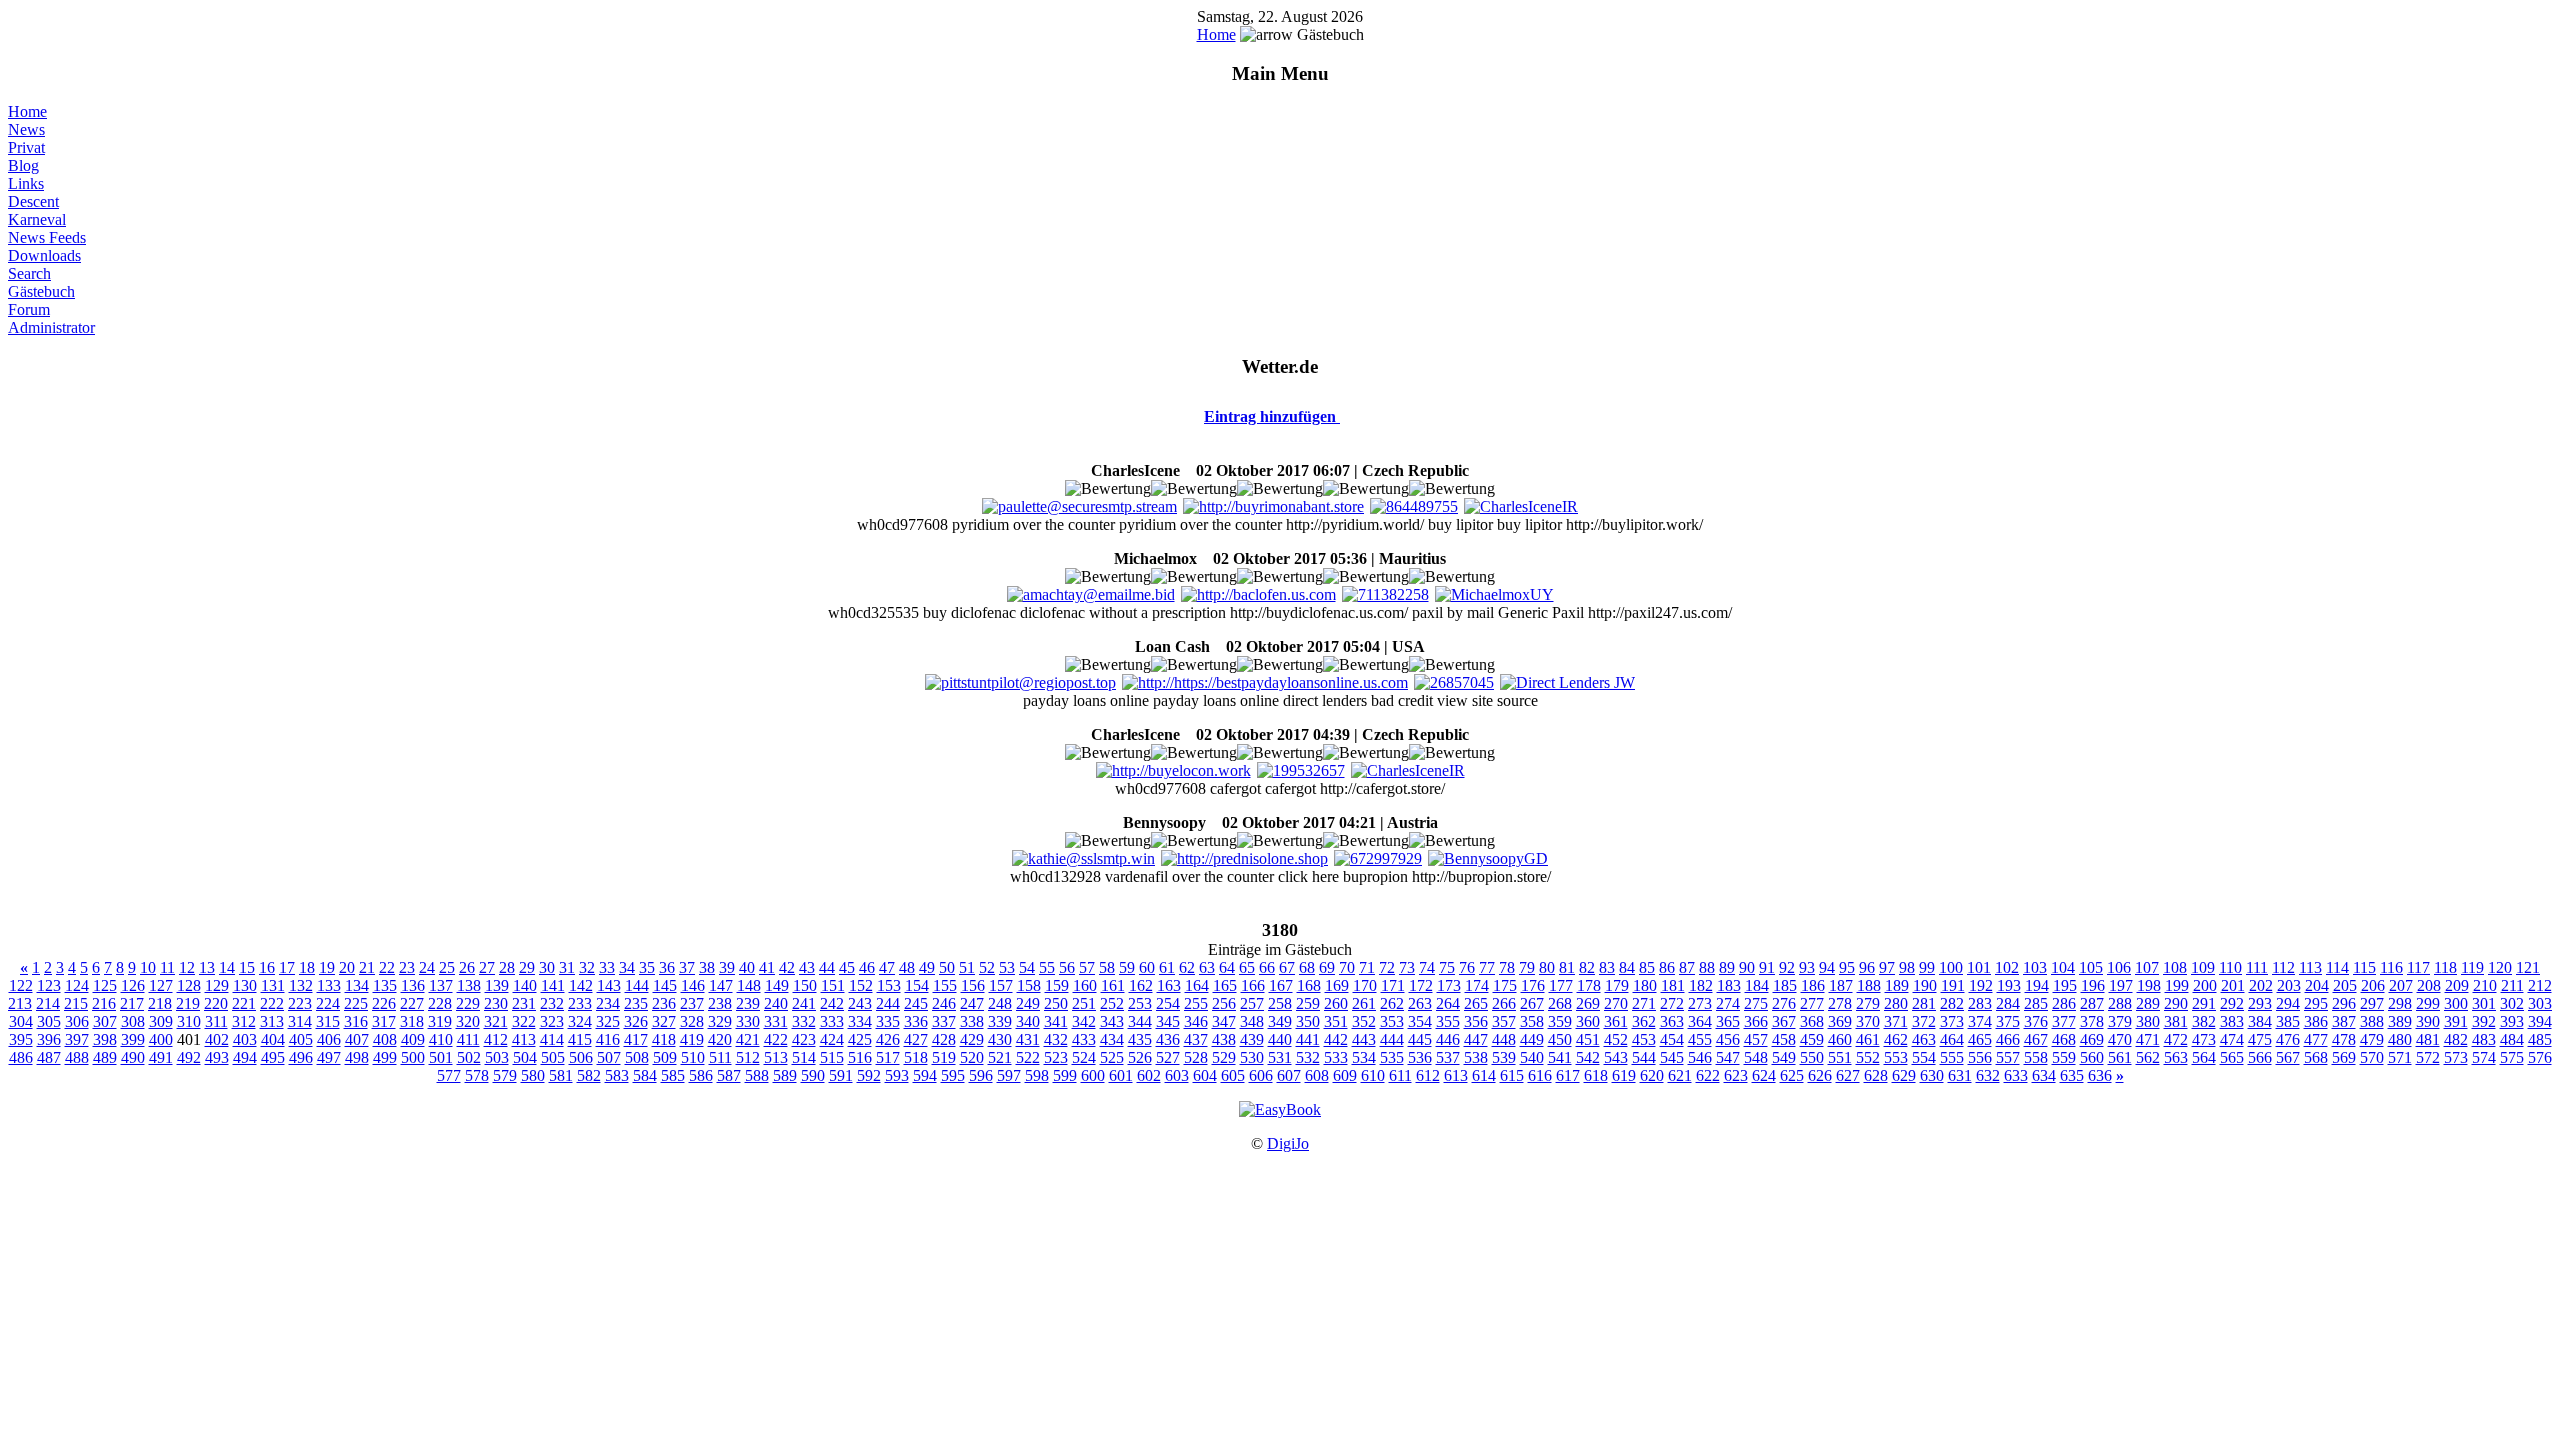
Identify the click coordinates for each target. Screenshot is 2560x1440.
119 (2472, 967)
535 (1392, 1057)
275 (1756, 1003)
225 (356, 1003)
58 (1107, 967)
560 (2092, 1057)
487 (49, 1057)
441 (1308, 1039)
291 (2204, 1003)
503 (497, 1057)
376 (2036, 1021)
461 (1868, 1039)
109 (2203, 967)
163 (1169, 985)
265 (1476, 1003)
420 (720, 1039)
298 (2400, 1003)
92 (1787, 967)
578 (477, 1075)
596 (981, 1075)
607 (1289, 1075)
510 (693, 1057)
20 (347, 967)
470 (2120, 1039)
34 (627, 967)
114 (2337, 967)
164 (1197, 985)
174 (1477, 985)
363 (1672, 1021)
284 (2008, 1003)
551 (1840, 1057)
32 (587, 967)
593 (897, 1075)
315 (328, 1021)
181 (1673, 985)
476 (2288, 1039)
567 (2288, 1057)
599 (1065, 1075)
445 (1420, 1039)
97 (1887, 967)
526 (1140, 1057)
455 (1700, 1039)
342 (1084, 1021)
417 (636, 1039)
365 (1728, 1021)
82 (1587, 967)
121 (2528, 967)
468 (2064, 1039)
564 (2204, 1057)
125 (105, 985)
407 (357, 1039)
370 (1868, 1021)
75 (1447, 967)
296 (2344, 1003)
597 (1009, 1075)
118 (2445, 967)
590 (813, 1075)
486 (21, 1057)
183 (1729, 985)
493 (217, 1057)
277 (1812, 1003)
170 (1365, 985)
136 (413, 985)
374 (1980, 1021)
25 (447, 967)
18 (307, 967)
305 (49, 1021)
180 (1645, 985)
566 (2260, 1057)
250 (1056, 1003)
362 (1644, 1021)
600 (1093, 1075)
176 (1533, 985)
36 (667, 967)
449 (1532, 1039)
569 (2344, 1057)
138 (469, 985)
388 (2372, 1021)
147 (721, 985)
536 (1420, 1057)
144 (637, 985)
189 (1897, 985)
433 (1084, 1039)
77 (1487, 967)
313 (272, 1021)
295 (2316, 1003)
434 (1112, 1039)
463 (1924, 1039)
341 (1056, 1021)
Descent (33, 201)
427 (916, 1039)
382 (2204, 1021)
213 (20, 1003)
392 (2484, 1021)
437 (1196, 1039)
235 (636, 1003)
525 (1112, 1057)
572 (2428, 1057)
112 (2283, 967)
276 (1784, 1003)
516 (860, 1057)
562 (2148, 1057)
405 (301, 1039)
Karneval (37, 219)
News (26, 129)
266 (1504, 1003)
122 (21, 985)
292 (2232, 1003)
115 (2364, 967)
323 (552, 1021)
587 (729, 1075)
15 (247, 967)
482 (2456, 1039)
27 (487, 967)
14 (227, 967)
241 (804, 1003)
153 (889, 985)
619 (1624, 1075)
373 (1952, 1021)
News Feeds (47, 237)
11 (167, 967)
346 (1196, 1021)
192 (1981, 985)
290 (2176, 1003)
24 (427, 967)
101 (1979, 967)
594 (925, 1075)
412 (496, 1039)
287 (2092, 1003)
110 (2230, 967)
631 (1960, 1075)
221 (244, 1003)
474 (2232, 1039)
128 (189, 985)
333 (832, 1021)
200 (2205, 985)
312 (244, 1021)
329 (720, 1021)
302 (2512, 1003)
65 (1247, 967)
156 (973, 985)
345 (1168, 1021)
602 (1149, 1075)
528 (1196, 1057)
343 (1112, 1021)
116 (2391, 967)
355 (1448, 1021)
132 (301, 985)
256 (1224, 1003)
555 (1952, 1057)
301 (2484, 1003)
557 (2008, 1057)
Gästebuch (41, 291)
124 (77, 985)
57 (1087, 967)
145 (665, 985)
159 (1057, 985)
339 (1000, 1021)
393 (2512, 1021)
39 (727, 967)
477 (2316, 1039)
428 (944, 1039)
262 (1392, 1003)
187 (1841, 985)
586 (701, 1075)
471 (2148, 1039)
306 (77, 1021)
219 (188, 1003)
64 (1227, 967)
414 (552, 1039)
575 (2512, 1057)
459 (1812, 1039)
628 (1876, 1075)
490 (133, 1057)
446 (1448, 1039)
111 (2257, 967)
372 (1924, 1021)
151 (833, 985)
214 (48, 1003)
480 (2400, 1039)
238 (720, 1003)
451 (1588, 1039)
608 (1317, 1075)
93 (1807, 967)
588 (757, 1075)
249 (1028, 1003)
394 (2540, 1021)
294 (2288, 1003)
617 (1568, 1075)
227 (412, 1003)
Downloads (44, 255)
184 (1757, 985)
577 (449, 1075)
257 (1252, 1003)
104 (2063, 967)
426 (888, 1039)
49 (927, 967)
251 (1084, 1003)
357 (1504, 1021)
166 (1253, 985)
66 (1267, 967)
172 (1421, 985)
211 (2512, 985)
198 (2149, 985)
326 (636, 1021)
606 (1261, 1075)
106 (2119, 967)
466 (2008, 1039)
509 (665, 1057)
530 (1252, 1057)
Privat (26, 147)
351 (1336, 1021)
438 (1224, 1039)
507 (609, 1057)
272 (1672, 1003)
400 (161, 1039)
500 (413, 1057)
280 (1896, 1003)
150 (805, 985)
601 (1121, 1075)
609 (1345, 1075)
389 (2400, 1021)
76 (1467, 967)
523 (1056, 1057)
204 (2317, 985)
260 (1336, 1003)
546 (1700, 1057)
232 (552, 1003)
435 (1140, 1039)
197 (2121, 985)
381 (2176, 1021)
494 (245, 1057)
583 (617, 1075)
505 (553, 1057)
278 (1840, 1003)
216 (104, 1003)
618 (1596, 1075)
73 (1407, 967)
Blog (23, 165)
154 (917, 985)
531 (1280, 1057)
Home (1216, 34)
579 (505, 1075)
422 (776, 1039)
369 (1840, 1021)
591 (841, 1075)
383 (2232, 1021)
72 (1387, 967)
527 (1168, 1057)
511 (720, 1057)
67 (1287, 967)
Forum (29, 309)
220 (216, 1003)
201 (2233, 985)
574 (2484, 1057)
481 (2428, 1039)
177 (1561, 985)
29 (527, 967)
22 (387, 967)
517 (888, 1057)
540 (1532, 1057)
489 (105, 1057)
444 (1392, 1039)
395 (21, 1039)
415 (580, 1039)
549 (1784, 1057)
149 (777, 985)
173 (1449, 985)
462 (1896, 1039)
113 (2310, 967)
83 (1607, 967)
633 (2016, 1075)
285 (2036, 1003)
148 (749, 985)
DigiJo (1288, 1143)
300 (2456, 1003)
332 (804, 1021)
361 (1616, 1021)
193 (2009, 985)
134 (357, 985)
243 (860, 1003)
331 (776, 1021)
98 (1907, 967)
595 (953, 1075)
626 (1820, 1075)
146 (693, 985)
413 (524, 1039)
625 (1792, 1075)
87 (1687, 967)
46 (867, 967)
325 (608, 1021)
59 (1127, 967)
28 (507, 967)
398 (105, 1039)
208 (2429, 985)
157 (1001, 985)
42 (787, 967)
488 (77, 1057)
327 (664, 1021)
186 (1813, 985)
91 (1767, 967)
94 (1827, 967)
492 (189, 1057)
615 (1512, 1075)
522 (1028, 1057)
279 (1868, 1003)
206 (2373, 985)
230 (496, 1003)
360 (1588, 1021)
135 (385, 985)
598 (1037, 1075)
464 (1952, 1039)
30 (547, 967)
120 (2500, 967)
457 (1756, 1039)
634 (2044, 1075)
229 (468, 1003)
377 (2064, 1021)
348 (1252, 1021)
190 (1925, 985)
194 (2037, 985)
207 (2401, 985)
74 (1427, 967)
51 (967, 967)
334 (860, 1021)
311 (216, 1021)
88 (1707, 967)
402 (217, 1039)
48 (907, 967)
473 (2204, 1039)
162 (1141, 985)
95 (1847, 967)
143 (609, 985)
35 (647, 967)
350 (1308, 1021)
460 (1840, 1039)
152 (861, 985)
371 (1896, 1021)
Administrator (51, 327)
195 (2065, 985)
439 (1252, 1039)
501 (441, 1057)
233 (580, 1003)
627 (1848, 1075)
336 (916, 1021)
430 (1000, 1039)
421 (748, 1039)
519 (944, 1057)
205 (2345, 985)
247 (972, 1003)
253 (1140, 1003)
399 (133, 1039)
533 (1336, 1057)
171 (1393, 985)
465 (1980, 1039)
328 (692, 1021)
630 (1932, 1075)
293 (2260, 1003)
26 (467, 967)
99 (1927, 967)
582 (589, 1075)
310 (189, 1021)
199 (2177, 985)
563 (2176, 1057)
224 (328, 1003)
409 (413, 1039)
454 (1672, 1039)
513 (776, 1057)
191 (1953, 985)
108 (2175, 967)
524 (1084, 1057)
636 (2100, 1075)
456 (1728, 1039)
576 (2540, 1057)
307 (105, 1021)
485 (2540, 1039)
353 (1392, 1021)
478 (2344, 1039)
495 (273, 1057)
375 (2008, 1021)
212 (2540, 985)
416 (608, 1039)
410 (441, 1039)
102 (2007, 967)
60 (1147, 967)
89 (1727, 967)
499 (385, 1057)
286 (2064, 1003)
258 (1280, 1003)
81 (1567, 967)
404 (273, 1039)
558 (2036, 1057)
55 (1047, 967)
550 (1812, 1057)
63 (1207, 967)
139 (497, 985)
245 (916, 1003)
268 (1560, 1003)
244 (888, 1003)
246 (944, 1003)
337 (944, 1021)
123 (49, 985)
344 (1140, 1021)
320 (468, 1021)
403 (245, 1039)
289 (2148, 1003)
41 (767, 967)
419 (692, 1039)
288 (2120, 1003)
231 (524, 1003)
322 (524, 1021)
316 (356, 1021)
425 (860, 1039)
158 (1029, 985)
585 (673, 1075)
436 (1168, 1039)
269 (1588, 1003)
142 (581, 985)
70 (1347, 967)
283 (1980, 1003)
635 (2072, 1075)
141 (553, 985)
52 (987, 967)
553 (1896, 1057)
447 (1476, 1039)
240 (776, 1003)
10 (148, 967)
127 (161, 985)
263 (1420, 1003)
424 (832, 1039)
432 (1056, 1039)
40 (747, 967)
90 (1747, 967)
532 (1308, 1057)
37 (687, 967)
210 (2485, 985)
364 (1700, 1021)
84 (1627, 967)
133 (329, 985)
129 (217, 985)
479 (2372, 1039)
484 (2512, 1039)
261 (1364, 1003)
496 (301, 1057)
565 (2232, 1057)
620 (1652, 1075)
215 (76, 1003)
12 (187, 967)
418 (664, 1039)
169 (1337, 985)
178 (1589, 985)
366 (1756, 1021)
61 (1167, 967)
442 (1336, 1039)
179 (1617, 985)
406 (329, 1039)
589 (785, 1075)
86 (1667, 967)
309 (161, 1021)
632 (1988, 1075)
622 (1708, 1075)
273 (1700, 1003)
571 (2400, 1057)
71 (1367, 967)
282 (1952, 1003)
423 (804, 1039)
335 (888, 1021)
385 (2288, 1021)
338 (972, 1021)
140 (525, 985)
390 (2428, 1021)
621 (1680, 1075)
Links (26, 183)
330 (748, 1021)
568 (2316, 1057)
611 (1400, 1075)
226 (384, 1003)
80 (1547, 967)
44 (827, 967)
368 (1812, 1021)
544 (1644, 1057)
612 (1428, 1075)
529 (1224, 1057)
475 (2260, 1039)
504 (525, 1057)
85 (1647, 967)
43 (807, 967)
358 (1532, 1021)
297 (2372, 1003)
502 (469, 1057)
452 (1616, 1039)
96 (1867, 967)
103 (2035, 967)
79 (1527, 967)
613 (1456, 1075)
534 (1364, 1057)
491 (161, 1057)
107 (2147, 967)
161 (1113, 985)
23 (407, 967)
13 (207, 967)
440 (1280, 1039)
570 (2372, 1057)
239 (748, 1003)
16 (267, 967)
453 (1644, 1039)
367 (1784, 1021)
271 (1644, 1003)
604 (1205, 1075)
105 (2091, 967)
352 (1364, 1021)
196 (2093, 985)
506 (581, 1057)
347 (1224, 1021)
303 (2540, 1003)
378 (2092, 1021)
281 (1924, 1003)
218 (160, 1003)
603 (1177, 1075)
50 (947, 967)
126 (133, 985)
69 (1327, 967)
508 (637, 1057)
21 (367, 967)
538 (1476, 1057)
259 (1308, 1003)
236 (664, 1003)
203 (2289, 985)
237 (692, 1003)
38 (707, 967)
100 (1951, 967)
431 (1028, 1039)
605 (1233, 1075)
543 (1616, 1057)
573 (2456, 1057)
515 (832, 1057)
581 (561, 1075)
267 (1532, 1003)
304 (21, 1021)
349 (1280, 1021)
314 (300, 1021)
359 (1560, 1021)
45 (847, 967)
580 (533, 1075)
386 (2316, 1021)
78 (1507, 967)
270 (1616, 1003)
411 (468, 1039)
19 (327, 967)
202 (2261, 985)
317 (384, 1021)
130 (245, 985)
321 (496, 1021)
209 (2457, 985)
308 (133, 1021)
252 (1112, 1003)
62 (1187, 967)
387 (2344, 1021)
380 (2148, 1021)
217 (132, 1003)
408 (385, 1039)
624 (1764, 1075)
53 (1007, 967)
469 (2092, 1039)
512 (748, 1057)
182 (1701, 985)
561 (2120, 1057)
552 (1868, 1057)
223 (300, 1003)
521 (1000, 1057)
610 (1373, 1075)
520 (972, 1057)
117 (2418, 967)
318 (412, 1021)
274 (1728, 1003)
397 (77, 1039)
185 (1785, 985)
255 (1196, 1003)
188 (1869, 985)
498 (357, 1057)
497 (329, 1057)
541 (1560, 1057)
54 (1027, 967)
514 (804, 1057)
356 (1476, 1021)
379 (2120, 1021)
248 (1000, 1003)
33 (607, 967)
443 (1364, 1039)
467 (2036, 1039)
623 (1736, 1075)
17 (287, 967)
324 (580, 1021)
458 (1784, 1039)
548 (1756, 1057)
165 (1225, 985)
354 (1420, 1021)
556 (1980, 1057)
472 (2176, 1039)
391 (2456, 1021)
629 (1904, 1075)
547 (1728, 1057)
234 (608, 1003)
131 (273, 985)
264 (1448, 1003)
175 (1505, 985)
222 (272, 1003)
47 (887, 967)
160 (1085, 985)
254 (1168, 1003)
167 (1281, 985)
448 (1504, 1039)
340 (1028, 1021)
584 (645, 1075)
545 (1672, 1057)
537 (1448, 1057)
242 (832, 1003)
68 (1307, 967)
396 (49, 1039)
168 (1309, 985)
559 (2064, 1057)
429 (972, 1039)
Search (29, 273)
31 (567, 967)
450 (1560, 1039)
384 (2260, 1021)
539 (1504, 1057)
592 (869, 1075)
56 (1067, 967)
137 (441, 985)
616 (1540, 1075)
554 (1924, 1057)
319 (440, 1021)
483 (2484, 1039)
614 (1484, 1075)
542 (1588, 1057)
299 (2428, 1003)
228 (440, 1003)
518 (916, 1057)
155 (945, 985)
